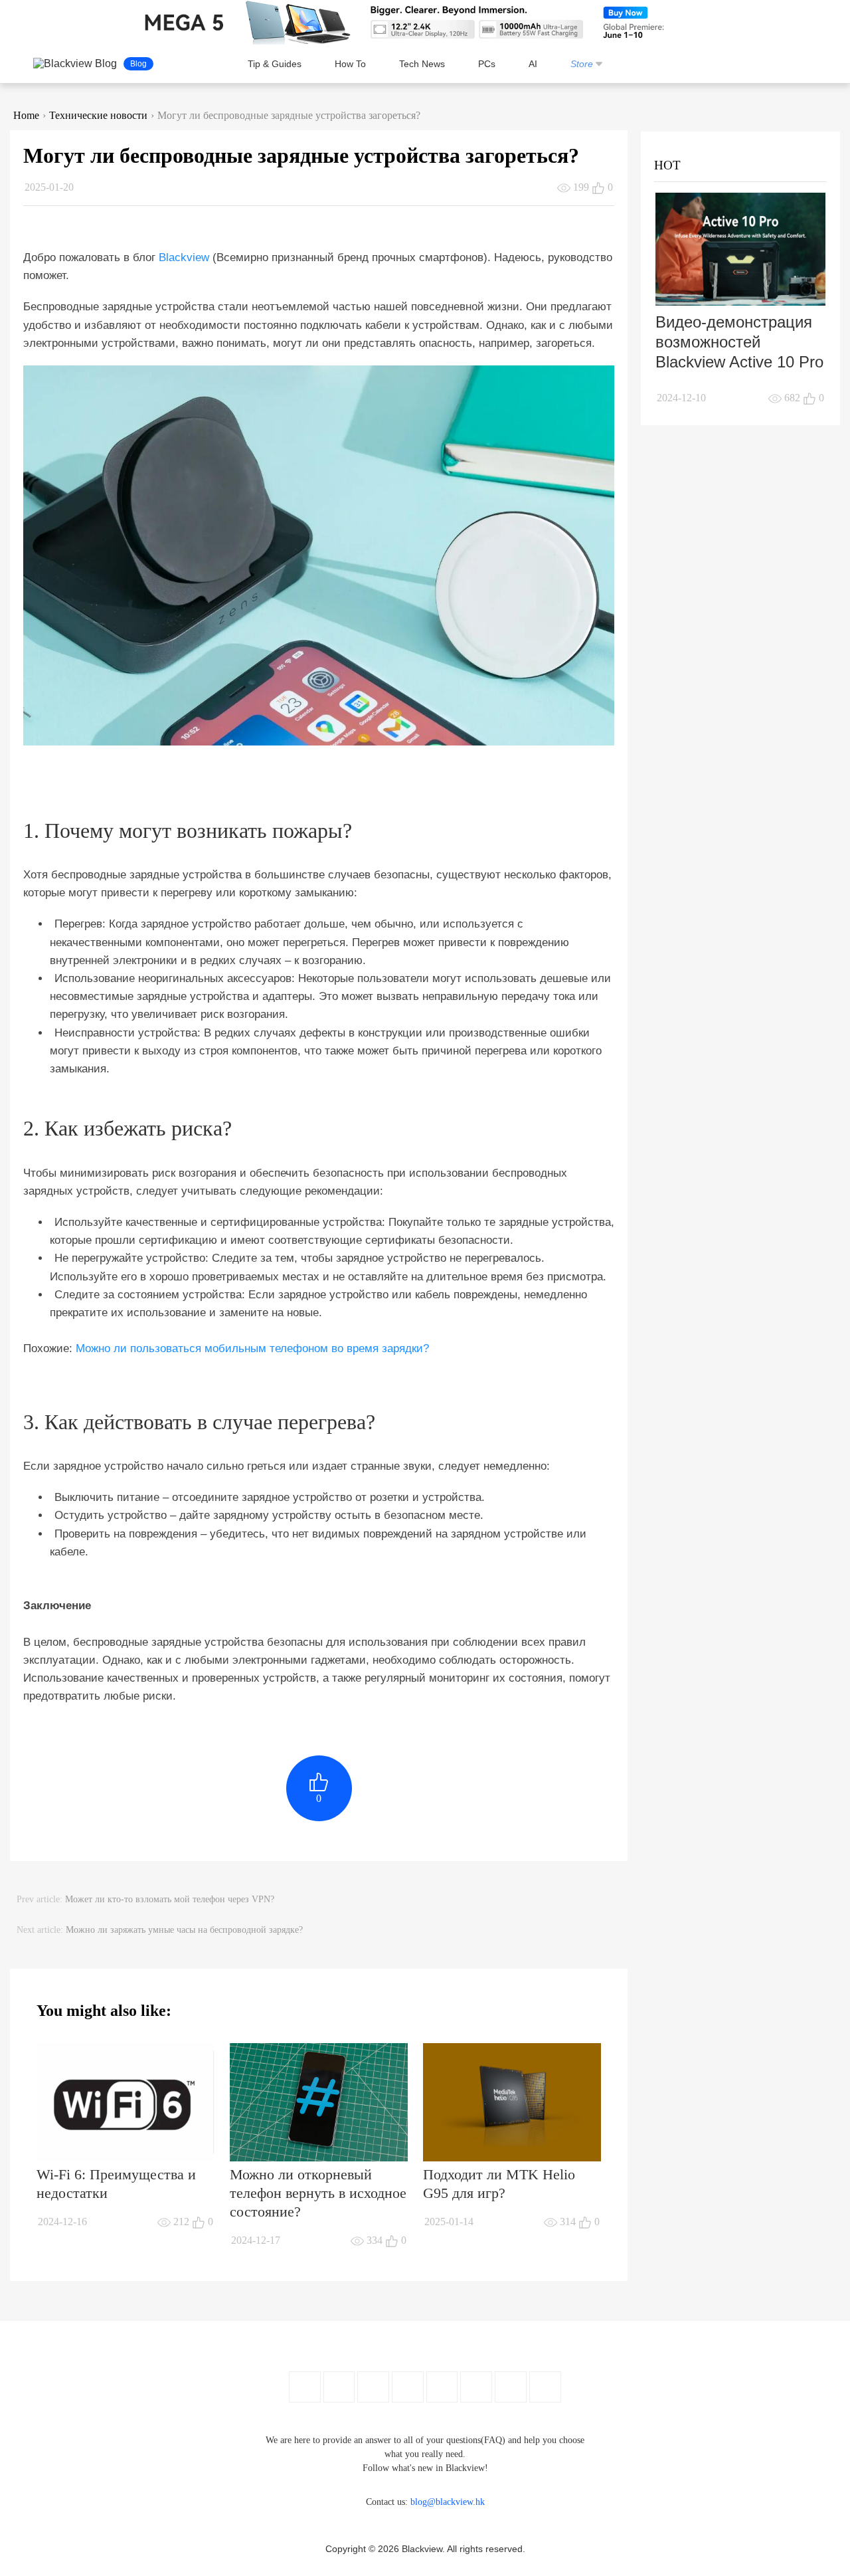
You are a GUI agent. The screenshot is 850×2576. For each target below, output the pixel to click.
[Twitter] (339, 2387)
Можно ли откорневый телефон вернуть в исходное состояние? (318, 2193)
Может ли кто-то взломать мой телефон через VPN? (170, 1899)
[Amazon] (442, 2387)
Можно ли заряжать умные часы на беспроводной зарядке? (184, 1930)
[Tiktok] (511, 2387)
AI (533, 64)
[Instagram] (408, 2387)
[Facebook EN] (305, 2387)
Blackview (184, 257)
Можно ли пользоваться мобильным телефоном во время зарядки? (252, 1348)
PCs (487, 64)
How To (350, 64)
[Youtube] (373, 2387)
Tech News (422, 64)
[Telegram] (545, 2387)
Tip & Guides (275, 64)
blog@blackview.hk (448, 2502)
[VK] (476, 2387)
